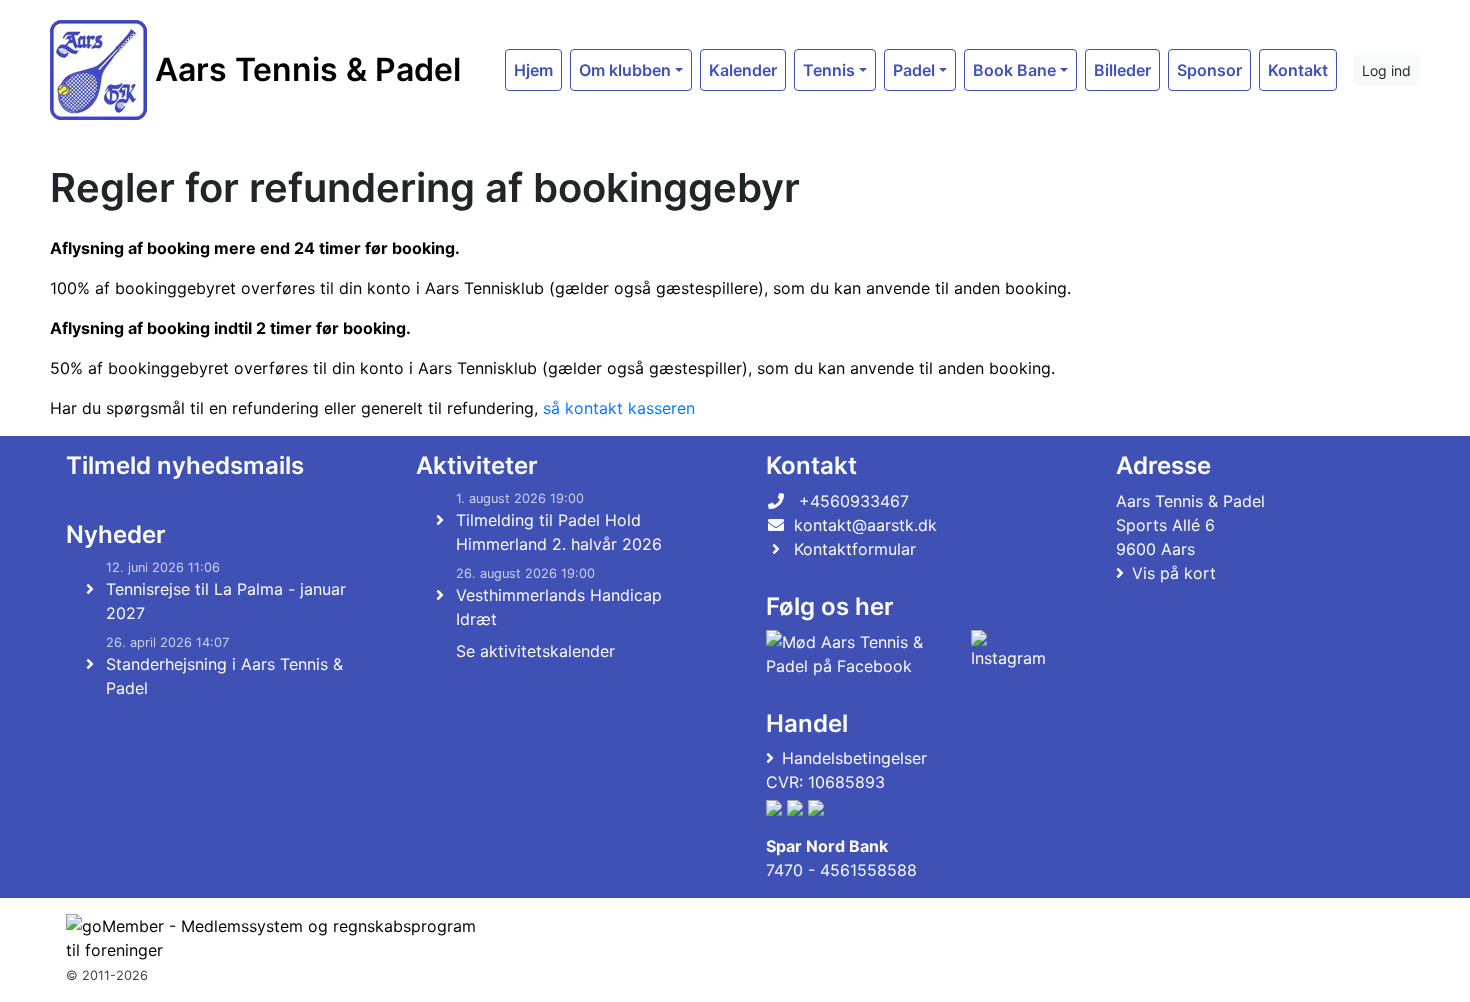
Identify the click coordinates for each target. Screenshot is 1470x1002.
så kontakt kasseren (619, 408)
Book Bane (1014, 70)
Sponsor (1209, 70)
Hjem (533, 70)
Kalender (743, 70)
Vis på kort (1174, 573)
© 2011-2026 (107, 975)
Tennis (829, 70)
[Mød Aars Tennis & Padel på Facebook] (864, 654)
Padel (914, 70)
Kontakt (1298, 70)
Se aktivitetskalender (535, 651)
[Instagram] (1008, 654)
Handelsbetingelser (854, 758)
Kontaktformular (855, 549)
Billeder (1122, 70)
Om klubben (625, 70)
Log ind (1386, 70)
